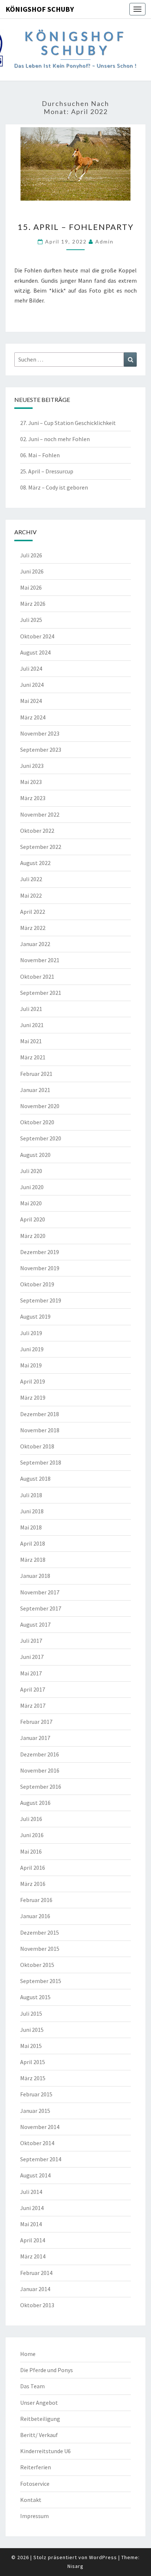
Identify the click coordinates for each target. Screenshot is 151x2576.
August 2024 (35, 652)
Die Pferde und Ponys (47, 2370)
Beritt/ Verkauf (39, 2435)
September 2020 (41, 1138)
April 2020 (33, 1219)
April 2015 (33, 2062)
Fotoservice (35, 2484)
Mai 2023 (31, 782)
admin (104, 241)
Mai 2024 (31, 701)
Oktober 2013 (37, 2305)
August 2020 (35, 1155)
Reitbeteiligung (40, 2419)
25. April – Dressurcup (47, 471)
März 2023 (33, 798)
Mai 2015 (31, 2046)
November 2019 (40, 1268)
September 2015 (41, 1981)
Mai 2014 (31, 2224)
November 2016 (40, 1770)
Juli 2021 (31, 1009)
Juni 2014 (32, 2208)
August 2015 (35, 1997)
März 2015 (33, 2078)
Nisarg (75, 2566)
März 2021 (33, 1057)
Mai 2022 (31, 895)
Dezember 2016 (40, 1754)
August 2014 (35, 2175)
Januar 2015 (35, 2111)
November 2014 (40, 2127)
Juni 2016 (32, 1835)
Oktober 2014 (37, 2143)
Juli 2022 (31, 879)
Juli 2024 (31, 668)
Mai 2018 (31, 1527)
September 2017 (41, 1608)
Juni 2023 (32, 766)
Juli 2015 (31, 2013)
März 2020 (33, 1236)
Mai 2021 (31, 1041)
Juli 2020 (31, 1171)
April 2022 (33, 912)
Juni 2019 (32, 1349)
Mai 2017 (31, 1673)
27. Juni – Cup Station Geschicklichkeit (68, 423)
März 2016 (33, 1884)
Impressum (34, 2516)
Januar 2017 (35, 1738)
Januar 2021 (35, 1090)
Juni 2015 (32, 2030)
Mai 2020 (31, 1203)
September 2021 (41, 993)
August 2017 (35, 1624)
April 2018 (33, 1543)
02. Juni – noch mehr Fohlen (55, 439)
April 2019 (33, 1381)
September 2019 (41, 1300)
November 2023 (40, 733)
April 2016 (33, 1868)
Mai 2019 (31, 1365)
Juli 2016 (31, 1819)
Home (28, 2354)
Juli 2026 (31, 555)
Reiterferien (36, 2467)
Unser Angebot (39, 2403)
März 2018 (33, 1560)
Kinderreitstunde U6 (45, 2451)
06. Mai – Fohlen (40, 455)
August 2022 (35, 863)
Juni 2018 (32, 1511)
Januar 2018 (35, 1576)
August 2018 (35, 1478)
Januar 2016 (35, 1916)
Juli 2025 (31, 620)
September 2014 (41, 2159)
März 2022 (33, 928)
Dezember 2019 (40, 1252)
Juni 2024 (32, 685)
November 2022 (40, 814)
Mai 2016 (31, 1851)
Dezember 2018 (40, 1414)
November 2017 (40, 1592)
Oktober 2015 (37, 1965)
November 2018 (40, 1430)
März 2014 (33, 2256)
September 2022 (41, 847)
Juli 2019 (31, 1333)
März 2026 (33, 604)
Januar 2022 (35, 944)
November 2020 (40, 1106)
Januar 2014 (35, 2289)
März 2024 (33, 717)
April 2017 (33, 1689)
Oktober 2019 (37, 1284)
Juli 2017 (31, 1641)
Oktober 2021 (37, 976)
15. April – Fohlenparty (76, 227)
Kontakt (31, 2500)
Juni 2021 (32, 1025)
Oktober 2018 (37, 1446)
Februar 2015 (36, 2094)
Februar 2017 (36, 1722)
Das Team (32, 2386)
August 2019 (35, 1316)
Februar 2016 (36, 1900)
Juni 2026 (32, 571)
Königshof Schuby (40, 9)
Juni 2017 (32, 1657)
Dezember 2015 (40, 1932)
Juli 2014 (31, 2192)
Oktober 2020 (37, 1122)
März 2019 (33, 1397)
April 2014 (33, 2240)
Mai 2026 (31, 587)
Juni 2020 (32, 1187)
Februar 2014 (36, 2273)
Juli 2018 (31, 1495)
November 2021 (40, 960)
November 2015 (40, 1949)
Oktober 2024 (37, 636)
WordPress (103, 2557)
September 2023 (41, 750)
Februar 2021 (36, 1074)
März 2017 (33, 1705)
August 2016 (35, 1803)
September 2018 (41, 1462)
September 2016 (41, 1787)
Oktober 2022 (37, 831)
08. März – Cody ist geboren (54, 487)
